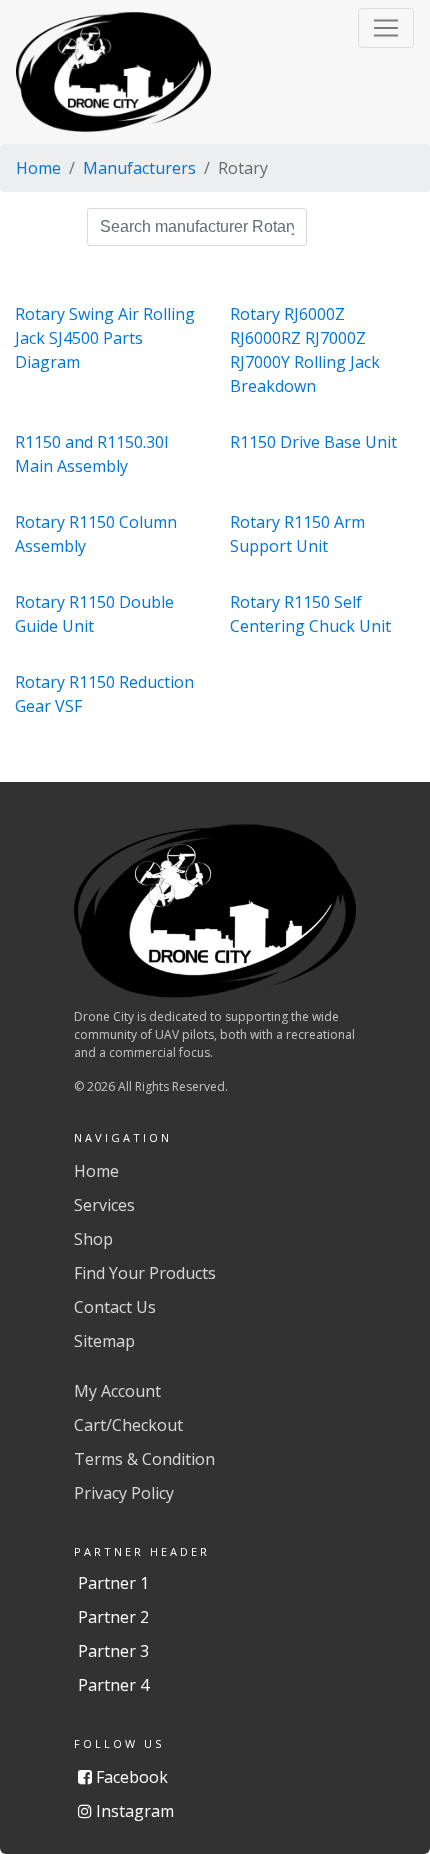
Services (104, 1205)
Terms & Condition (144, 1459)
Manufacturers (139, 168)
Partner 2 (113, 1617)
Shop (93, 1239)
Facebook (130, 1777)
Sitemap (104, 1341)
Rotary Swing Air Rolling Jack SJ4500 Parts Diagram (105, 338)
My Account (117, 1391)
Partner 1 (113, 1583)
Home (38, 168)
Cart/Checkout (128, 1425)
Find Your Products (145, 1273)
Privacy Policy (124, 1493)
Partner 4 (113, 1685)
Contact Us (115, 1307)
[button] (386, 28)
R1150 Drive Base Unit (313, 442)
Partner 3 (113, 1651)
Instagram (133, 1811)
